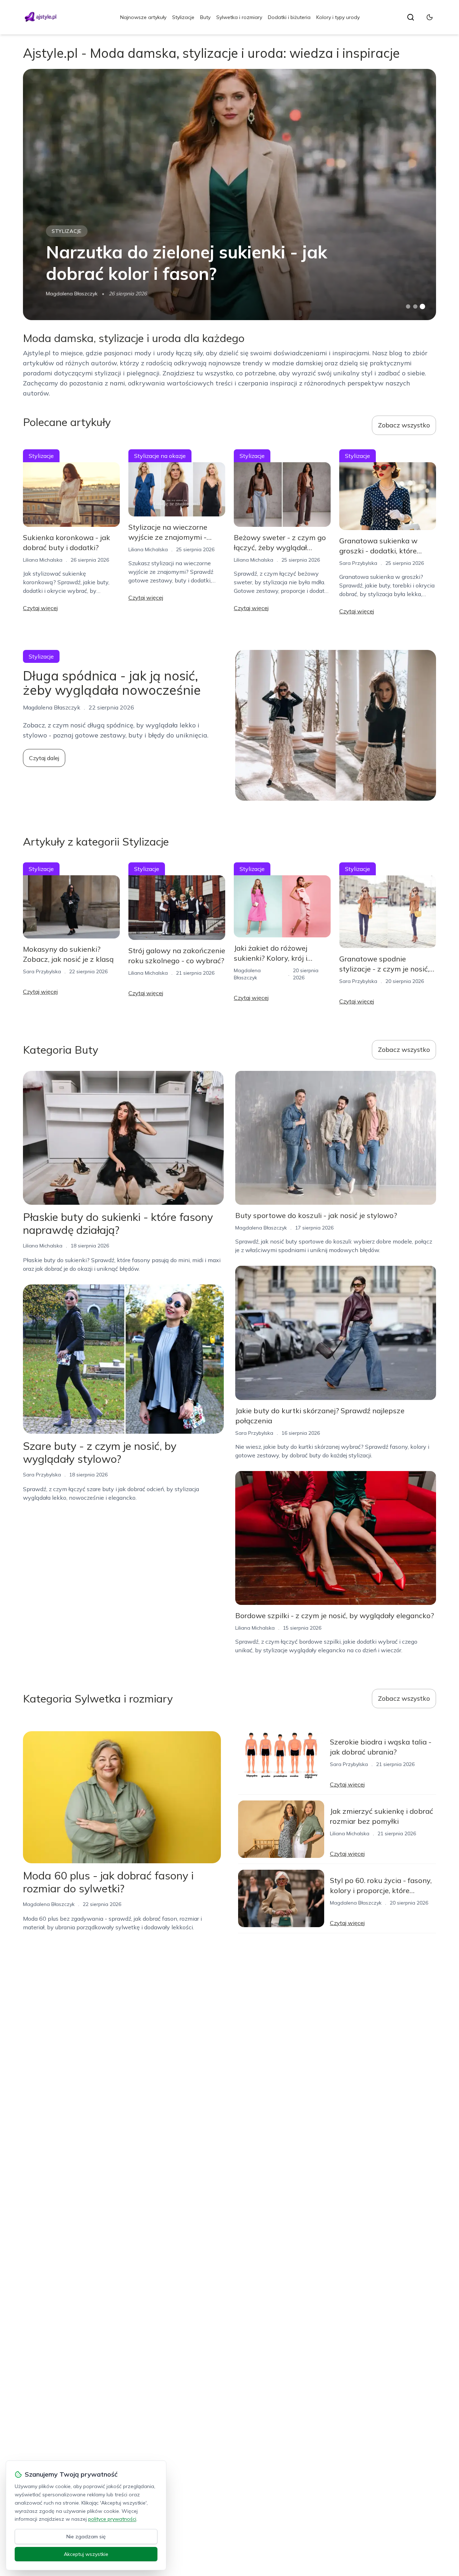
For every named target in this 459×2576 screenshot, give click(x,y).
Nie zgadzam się (86, 2537)
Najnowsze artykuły (143, 17)
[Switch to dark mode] (430, 17)
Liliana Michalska (43, 560)
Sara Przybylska (358, 563)
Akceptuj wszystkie (86, 2554)
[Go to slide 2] (415, 306)
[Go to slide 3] (423, 307)
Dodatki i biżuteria (289, 17)
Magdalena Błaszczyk (72, 294)
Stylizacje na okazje (160, 456)
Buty (205, 17)
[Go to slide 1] (408, 306)
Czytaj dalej (44, 758)
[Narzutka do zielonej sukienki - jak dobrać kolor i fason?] (229, 195)
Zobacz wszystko (404, 425)
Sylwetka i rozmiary (239, 17)
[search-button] (411, 17)
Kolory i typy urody (338, 17)
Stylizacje (183, 17)
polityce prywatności (112, 2519)
